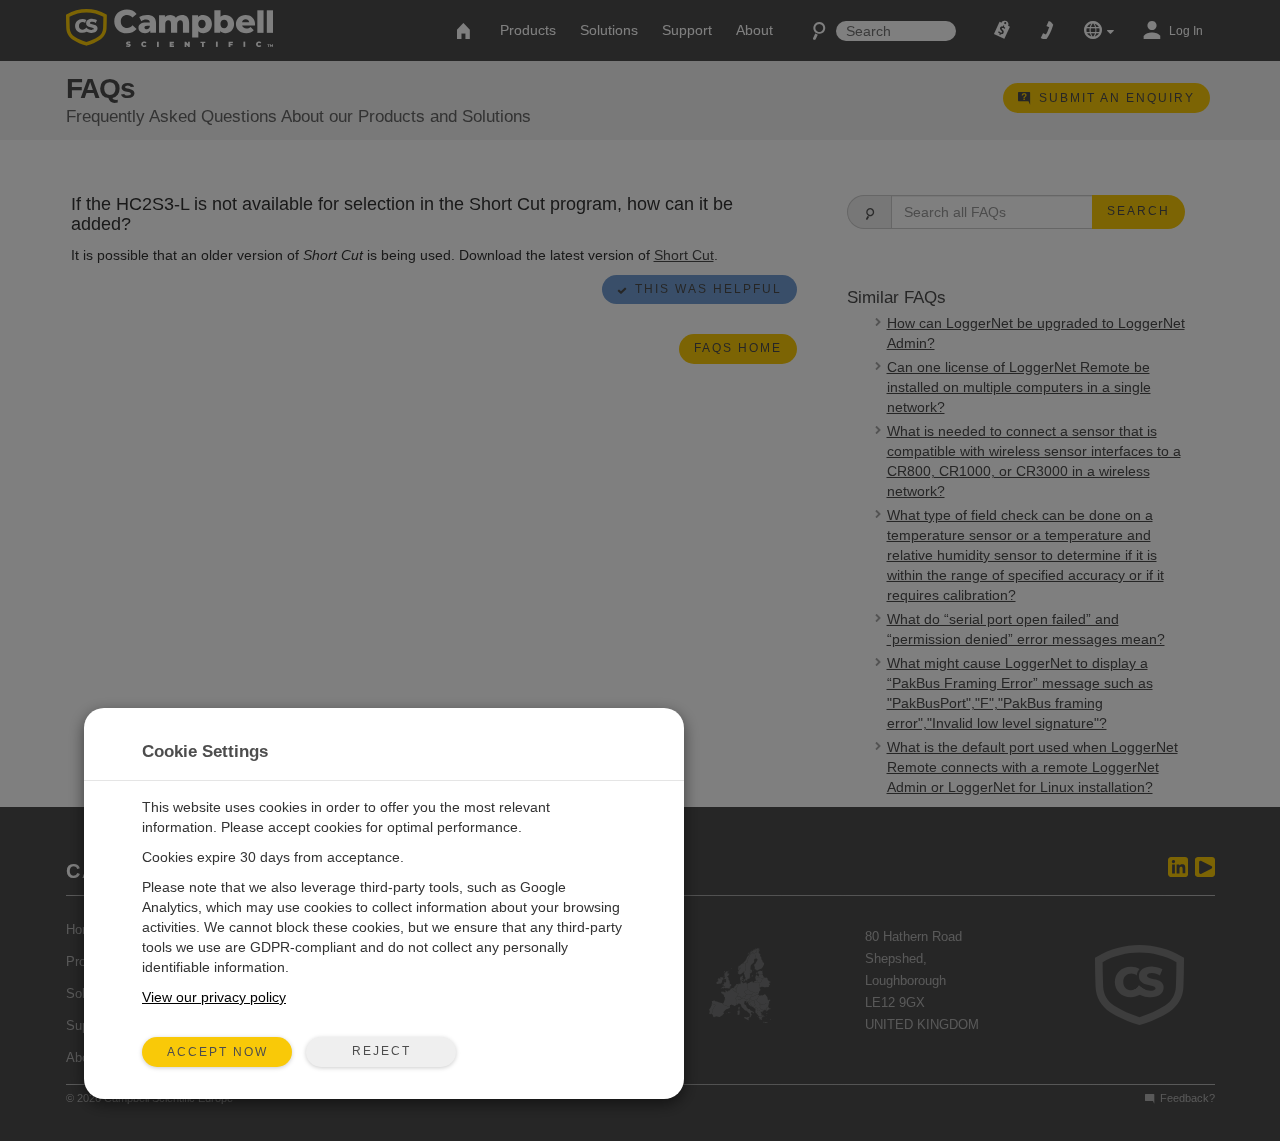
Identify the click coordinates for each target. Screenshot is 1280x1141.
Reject (381, 1051)
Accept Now (217, 1052)
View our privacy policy (214, 997)
